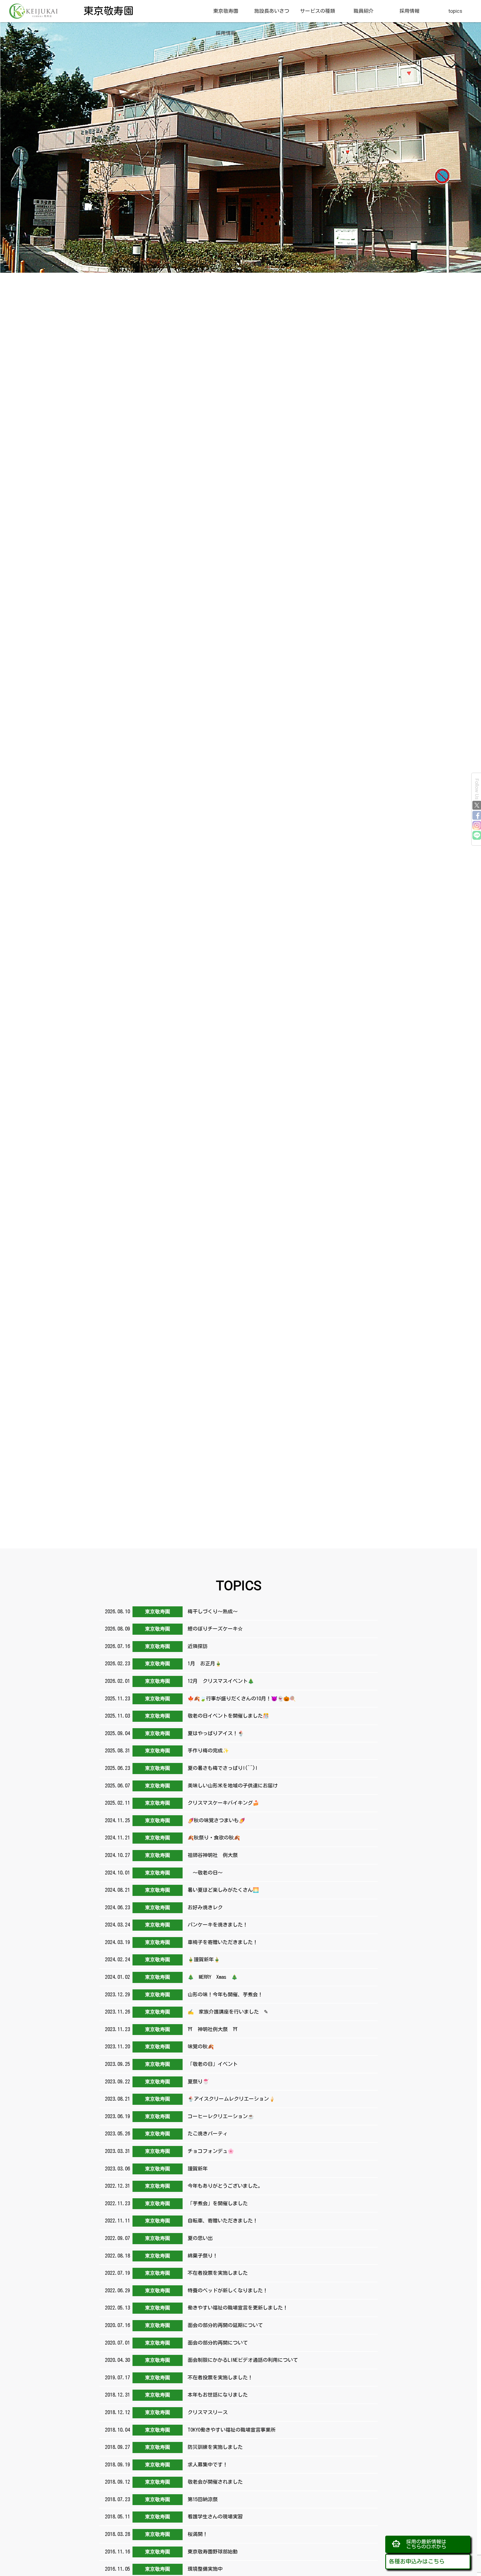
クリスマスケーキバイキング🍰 (222, 1803)
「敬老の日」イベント (211, 2064)
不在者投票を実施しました (216, 2273)
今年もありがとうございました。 (224, 2186)
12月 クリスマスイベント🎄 (219, 1681)
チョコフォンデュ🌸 (209, 2151)
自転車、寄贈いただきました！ (221, 2221)
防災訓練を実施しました (214, 2447)
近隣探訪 (196, 1646)
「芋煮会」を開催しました (216, 2203)
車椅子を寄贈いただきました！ (221, 1942)
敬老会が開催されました (214, 2482)
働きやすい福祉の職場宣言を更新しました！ (236, 2308)
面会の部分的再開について (216, 2343)
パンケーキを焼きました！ (216, 1925)
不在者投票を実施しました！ (219, 2377)
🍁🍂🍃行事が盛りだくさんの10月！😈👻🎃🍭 (240, 1698)
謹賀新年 (196, 2169)
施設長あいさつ (272, 11)
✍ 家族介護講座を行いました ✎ (227, 2012)
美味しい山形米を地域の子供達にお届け (231, 1785)
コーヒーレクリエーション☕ (219, 2116)
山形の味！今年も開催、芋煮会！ (224, 1994)
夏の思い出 (199, 2238)
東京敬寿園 (226, 11)
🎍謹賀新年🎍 (203, 1959)
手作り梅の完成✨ (207, 1750)
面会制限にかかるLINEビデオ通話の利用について (241, 2360)
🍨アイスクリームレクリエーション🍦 (230, 2099)
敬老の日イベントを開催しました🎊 (227, 1716)
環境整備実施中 (204, 2569)
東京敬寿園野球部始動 (211, 2552)
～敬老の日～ (204, 1873)
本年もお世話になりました (216, 2395)
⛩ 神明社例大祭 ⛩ (211, 2029)
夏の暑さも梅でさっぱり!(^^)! (221, 1768)
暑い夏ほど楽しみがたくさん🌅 (222, 1890)
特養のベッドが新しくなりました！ (226, 2290)
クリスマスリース (206, 2412)
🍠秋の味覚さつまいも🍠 (215, 1820)
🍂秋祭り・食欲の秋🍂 (213, 1837)
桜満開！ (196, 2534)
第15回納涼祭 (201, 2499)
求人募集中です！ (206, 2464)
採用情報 (409, 11)
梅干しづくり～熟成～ (211, 1611)
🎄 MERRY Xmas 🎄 (214, 1977)
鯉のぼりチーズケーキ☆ (214, 1629)
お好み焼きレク (204, 1907)
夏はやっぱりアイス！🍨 (214, 1733)
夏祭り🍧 (197, 2081)
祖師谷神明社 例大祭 (211, 1855)
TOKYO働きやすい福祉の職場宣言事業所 (230, 2430)
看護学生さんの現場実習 (214, 2516)
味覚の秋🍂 (199, 2046)
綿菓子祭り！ (201, 2256)
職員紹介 (364, 11)
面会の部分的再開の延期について (224, 2325)
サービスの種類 (318, 11)
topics (455, 11)
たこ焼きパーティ (206, 2133)
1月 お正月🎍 (203, 1663)
